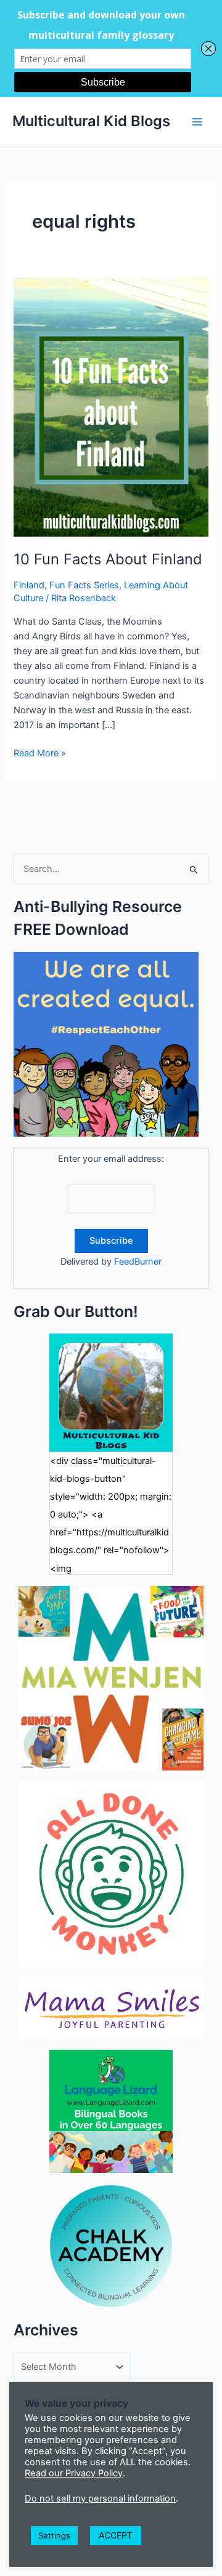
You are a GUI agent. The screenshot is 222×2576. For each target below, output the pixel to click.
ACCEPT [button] (116, 2535)
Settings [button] (54, 2535)
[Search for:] (111, 869)
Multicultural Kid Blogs (91, 121)
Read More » (40, 754)
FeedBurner (138, 1262)
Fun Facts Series (84, 585)
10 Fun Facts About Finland (108, 559)
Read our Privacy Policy (74, 2473)
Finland (29, 585)
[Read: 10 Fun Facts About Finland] (111, 406)
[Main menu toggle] (197, 121)
